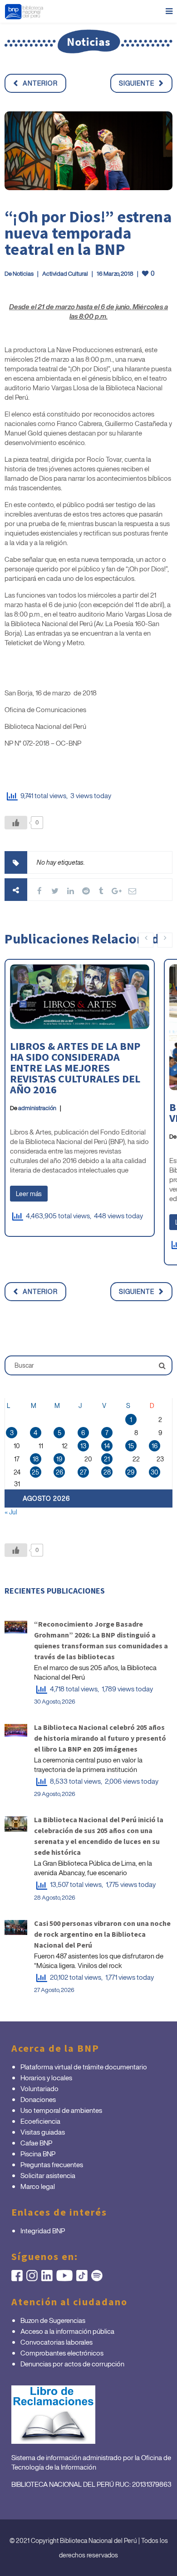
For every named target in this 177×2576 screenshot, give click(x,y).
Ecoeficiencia (40, 2121)
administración (37, 1108)
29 (131, 1472)
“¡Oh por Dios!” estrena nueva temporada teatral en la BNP (88, 233)
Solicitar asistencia (48, 2175)
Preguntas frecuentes (52, 2164)
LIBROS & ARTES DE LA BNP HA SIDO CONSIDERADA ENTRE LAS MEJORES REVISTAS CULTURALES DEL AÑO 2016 (75, 1068)
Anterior (40, 83)
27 (83, 1472)
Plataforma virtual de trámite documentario (84, 2067)
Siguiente (137, 83)
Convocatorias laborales (57, 2342)
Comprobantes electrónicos (62, 2353)
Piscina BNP (38, 2154)
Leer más (29, 1194)
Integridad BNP (43, 2231)
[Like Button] (16, 823)
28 (107, 1472)
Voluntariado (39, 2088)
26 (59, 1472)
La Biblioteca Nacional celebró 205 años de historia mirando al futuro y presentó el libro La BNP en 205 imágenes (100, 1738)
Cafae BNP (36, 2143)
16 (155, 1446)
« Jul (11, 1512)
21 (107, 1459)
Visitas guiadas (43, 2132)
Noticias (23, 274)
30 (155, 1472)
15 (131, 1446)
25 (35, 1472)
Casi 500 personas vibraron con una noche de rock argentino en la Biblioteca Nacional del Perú (102, 1934)
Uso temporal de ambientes (61, 2110)
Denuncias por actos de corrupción (72, 2364)
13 (83, 1446)
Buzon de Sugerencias (53, 2320)
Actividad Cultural (65, 274)
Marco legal (38, 2186)
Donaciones (38, 2099)
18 (36, 1459)
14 (107, 1446)
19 (59, 1459)
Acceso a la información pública (67, 2331)
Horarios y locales (46, 2078)
